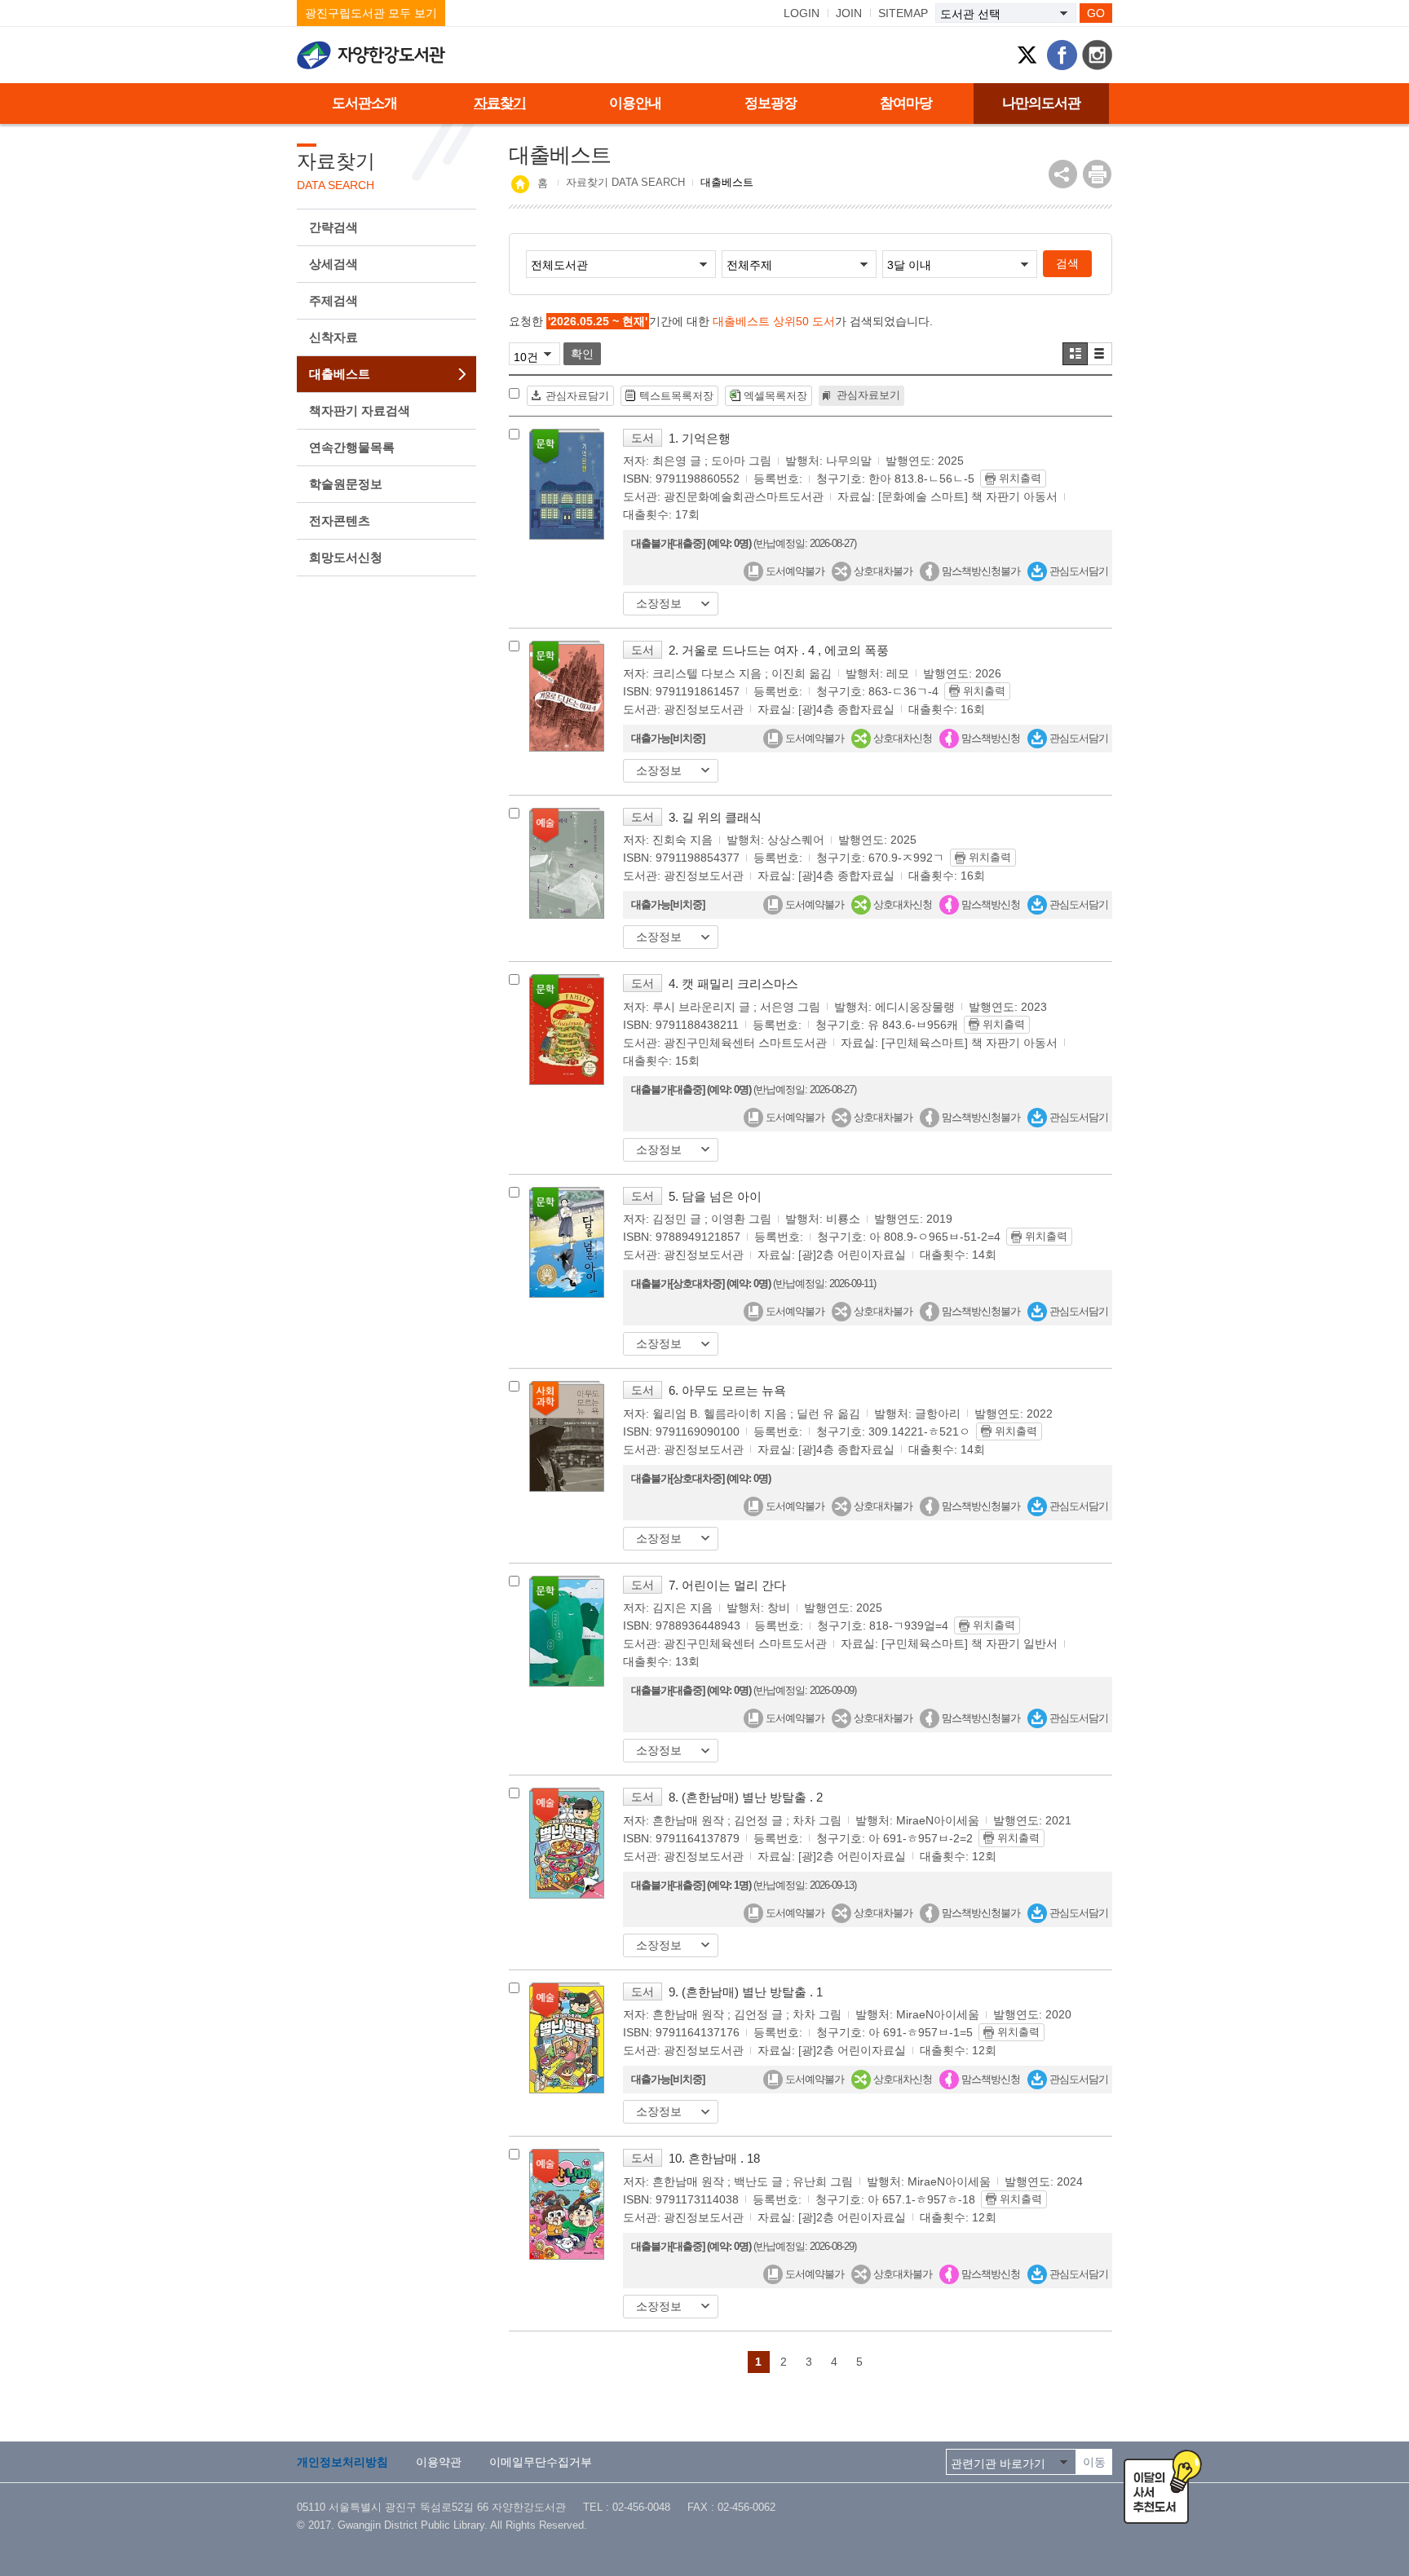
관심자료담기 (577, 396)
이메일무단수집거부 (541, 2462)
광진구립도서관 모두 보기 (371, 13)
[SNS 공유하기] (1063, 174)
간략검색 (333, 227)
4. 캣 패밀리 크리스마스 (733, 984)
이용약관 (439, 2462)
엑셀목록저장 (775, 396)
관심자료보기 (868, 395)
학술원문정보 (346, 484)
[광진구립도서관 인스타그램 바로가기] (1097, 55)
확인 (582, 354)
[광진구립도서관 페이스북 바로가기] (1062, 55)
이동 (1094, 2462)
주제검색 (333, 300)
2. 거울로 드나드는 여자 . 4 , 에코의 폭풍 (779, 650)
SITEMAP (903, 13)
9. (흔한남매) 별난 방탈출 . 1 (746, 1992)
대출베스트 (340, 374)
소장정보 (659, 603)
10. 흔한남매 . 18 (714, 2158)
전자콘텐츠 (340, 520)
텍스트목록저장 (676, 396)
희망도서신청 (346, 557)
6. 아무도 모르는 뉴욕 (727, 1390)
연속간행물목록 (352, 447)
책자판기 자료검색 (360, 410)
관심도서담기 (1078, 571)
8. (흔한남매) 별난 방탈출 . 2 (746, 1797)
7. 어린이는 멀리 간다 (727, 1585)
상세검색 (333, 264)
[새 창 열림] (1097, 174)
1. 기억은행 (700, 438)
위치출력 (1020, 478)
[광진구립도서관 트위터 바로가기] (1027, 55)
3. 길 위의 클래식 (715, 817)
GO (1096, 13)
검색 (1067, 263)
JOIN (849, 13)
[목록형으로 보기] (1100, 354)
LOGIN (802, 13)
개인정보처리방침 (342, 2462)
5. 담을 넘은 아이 (715, 1196)
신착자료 (333, 337)
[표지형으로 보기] (1075, 354)
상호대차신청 (901, 738)
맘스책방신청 (989, 738)
